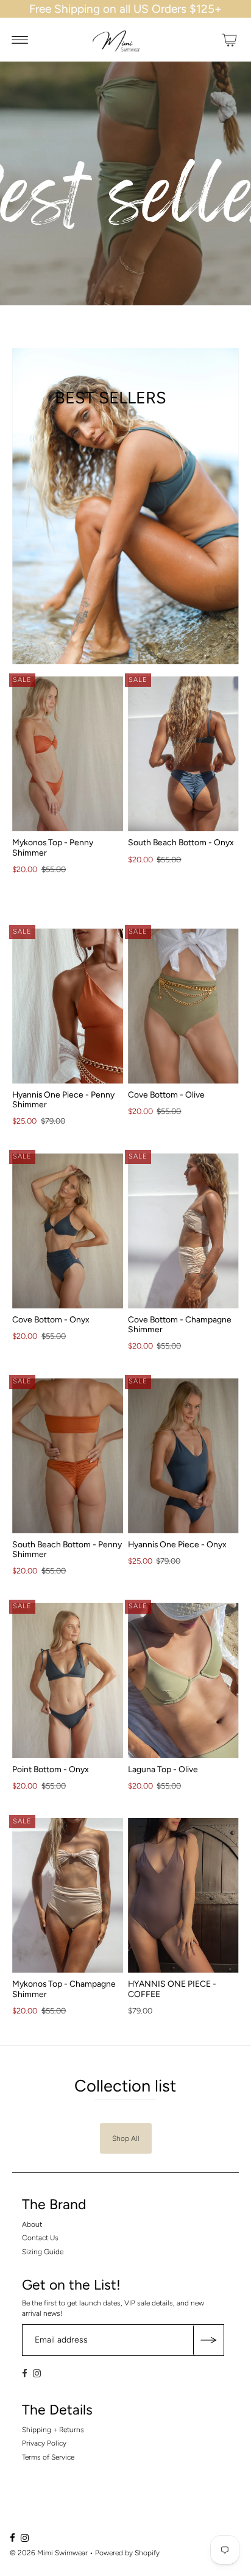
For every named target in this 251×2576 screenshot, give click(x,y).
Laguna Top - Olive (163, 1769)
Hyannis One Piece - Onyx (177, 1544)
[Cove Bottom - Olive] (183, 1006)
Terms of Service (48, 2457)
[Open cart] (230, 40)
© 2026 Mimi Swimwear (49, 2553)
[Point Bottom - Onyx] (68, 1680)
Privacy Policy (44, 2443)
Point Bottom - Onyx (51, 1769)
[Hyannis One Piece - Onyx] (183, 1455)
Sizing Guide (43, 2252)
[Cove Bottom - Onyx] (68, 1230)
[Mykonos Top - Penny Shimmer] (68, 754)
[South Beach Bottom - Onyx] (183, 754)
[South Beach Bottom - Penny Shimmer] (68, 1455)
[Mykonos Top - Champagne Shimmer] (68, 1895)
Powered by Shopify (127, 2553)
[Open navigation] (20, 40)
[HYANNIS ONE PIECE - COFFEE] (183, 1895)
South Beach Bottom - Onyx (181, 842)
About (32, 2224)
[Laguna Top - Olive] (183, 1680)
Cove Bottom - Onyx (51, 1319)
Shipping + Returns (53, 2430)
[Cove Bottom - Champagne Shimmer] (183, 1230)
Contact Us (40, 2238)
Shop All (126, 2138)
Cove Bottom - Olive (166, 1095)
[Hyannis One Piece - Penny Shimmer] (68, 1006)
